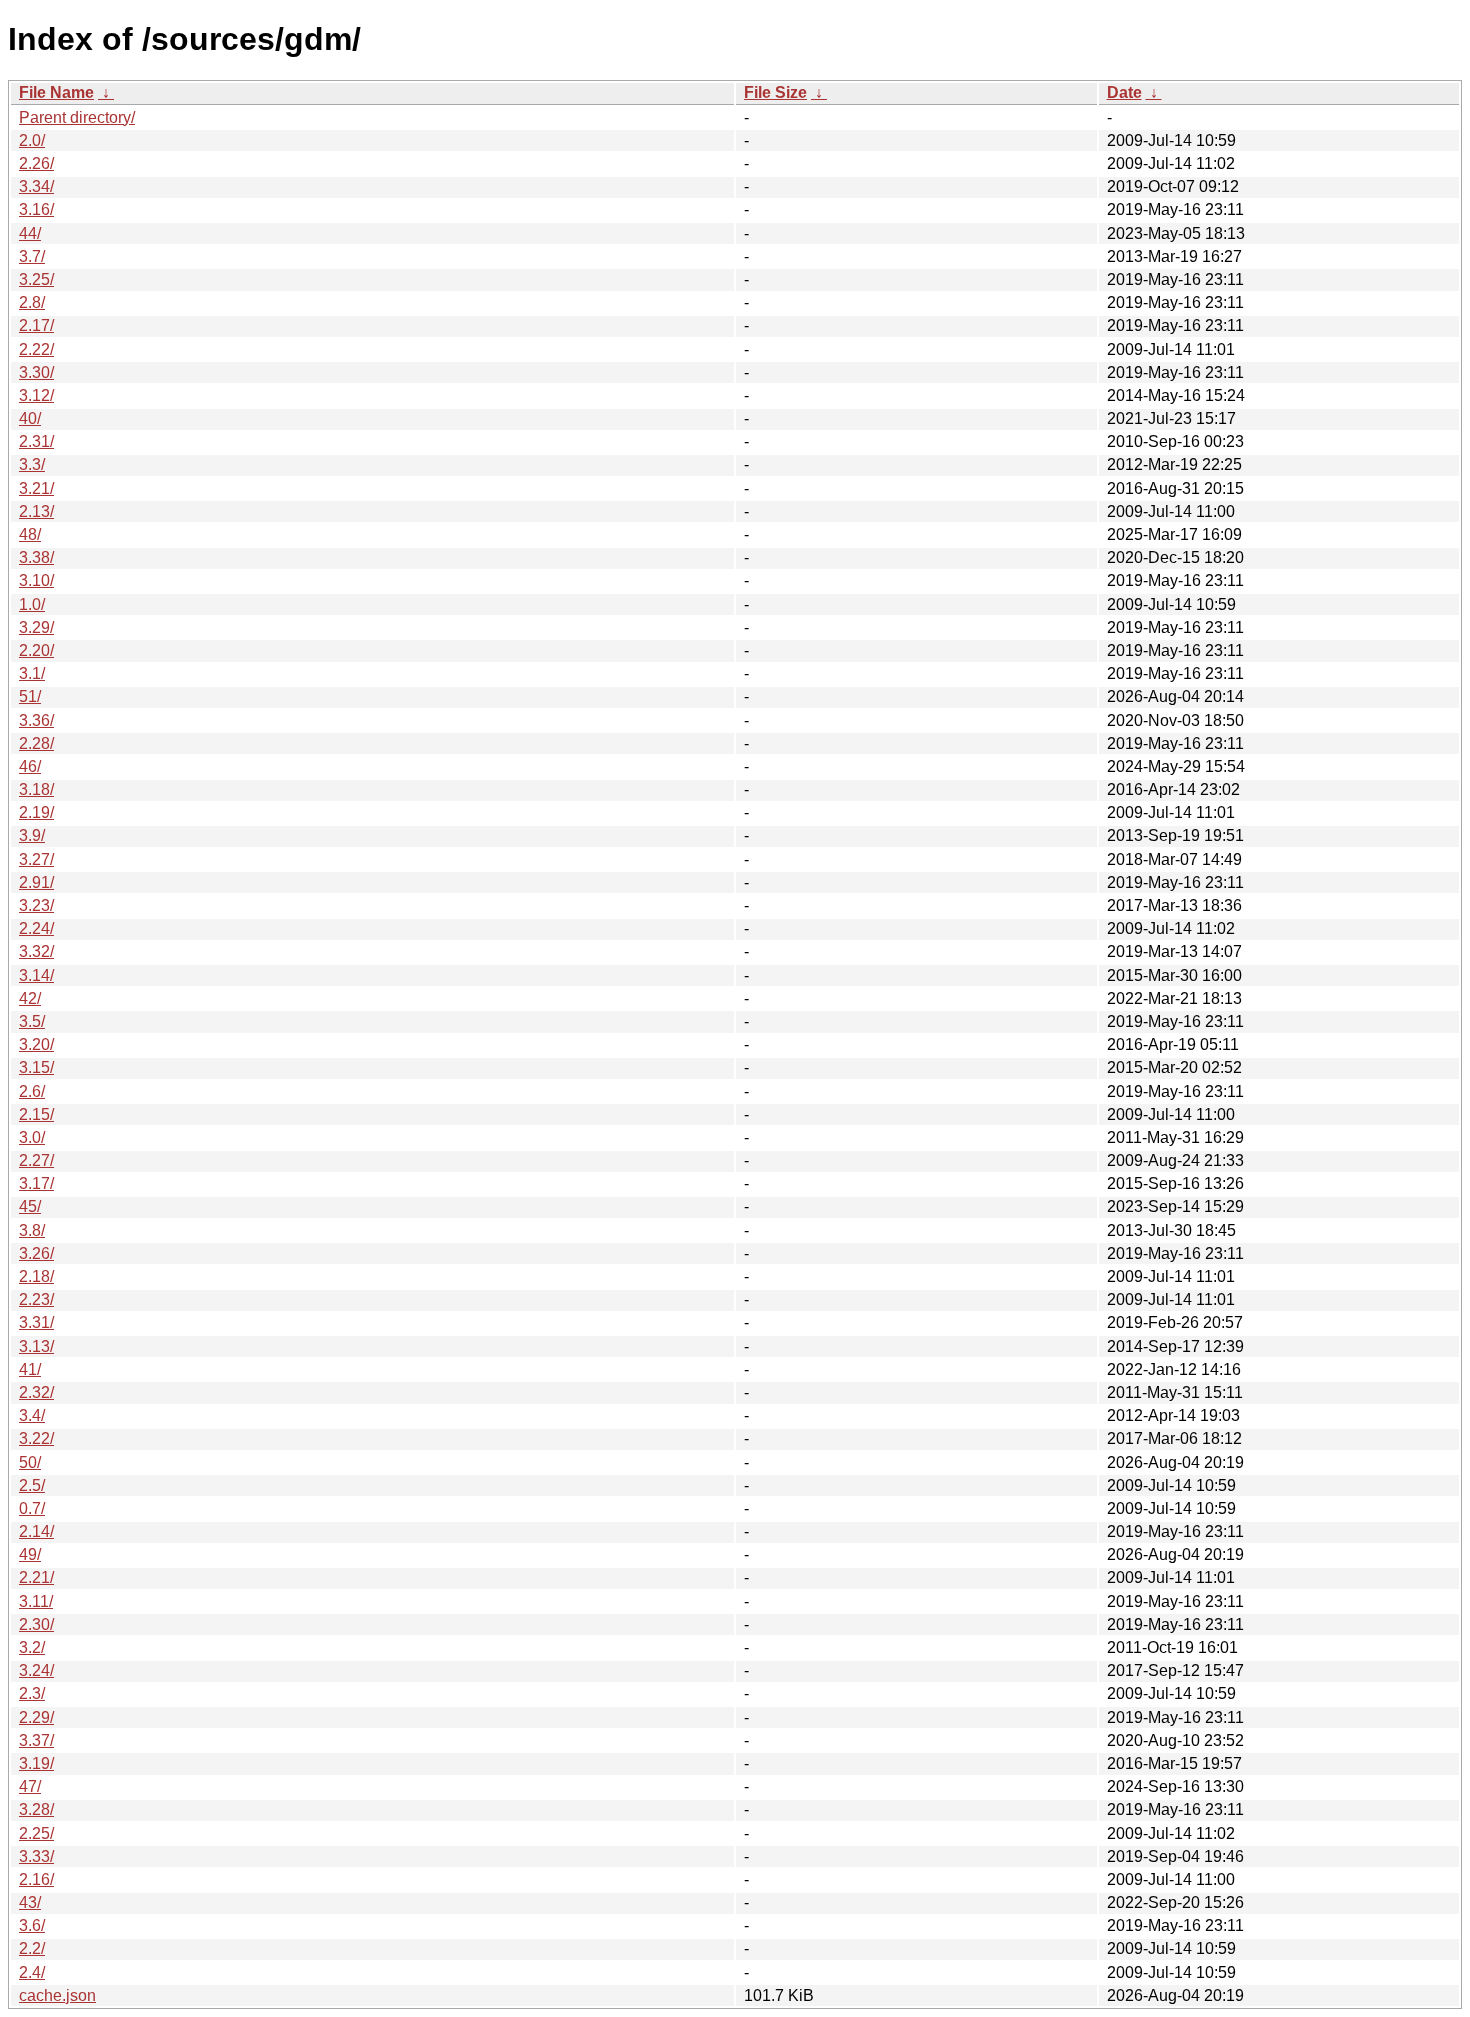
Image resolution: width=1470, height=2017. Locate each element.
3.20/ (36, 1044)
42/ (30, 998)
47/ (30, 1786)
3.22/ (36, 1438)
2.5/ (32, 1485)
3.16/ (36, 209)
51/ (30, 696)
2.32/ (36, 1392)
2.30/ (36, 1624)
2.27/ (36, 1160)
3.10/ (36, 580)
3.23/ (36, 905)
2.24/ (36, 928)
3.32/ (36, 951)
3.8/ (32, 1230)
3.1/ (32, 673)
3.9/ (32, 835)
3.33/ (36, 1856)
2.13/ (36, 511)
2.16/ (36, 1879)
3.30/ (36, 372)
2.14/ (36, 1531)
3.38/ (36, 557)
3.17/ (36, 1183)
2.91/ (36, 882)
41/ (30, 1369)
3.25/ (36, 279)
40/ (30, 418)
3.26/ (36, 1253)
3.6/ (32, 1925)
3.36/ (36, 720)
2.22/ (36, 349)
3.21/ (36, 488)
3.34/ (36, 186)
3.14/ (36, 975)
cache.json (57, 1995)
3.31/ (36, 1322)
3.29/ (36, 627)
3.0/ (32, 1137)
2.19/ (36, 812)
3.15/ (36, 1067)
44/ (30, 233)
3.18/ (36, 789)
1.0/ (32, 604)
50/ (30, 1462)
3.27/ (36, 859)
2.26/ (36, 163)
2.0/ (32, 140)
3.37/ (36, 1740)
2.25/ (36, 1833)
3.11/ (36, 1601)
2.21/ (36, 1577)
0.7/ (32, 1508)
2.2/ (32, 1948)
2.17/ (36, 325)
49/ (30, 1554)
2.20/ (36, 650)
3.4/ (32, 1415)
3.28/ (36, 1809)
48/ (30, 534)
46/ (30, 766)
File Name (56, 92)
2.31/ (36, 441)
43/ (30, 1902)
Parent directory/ (77, 117)
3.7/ (32, 256)
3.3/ (32, 464)
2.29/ (36, 1717)
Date (1124, 92)
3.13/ (36, 1346)
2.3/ (32, 1693)
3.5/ (32, 1021)
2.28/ (36, 743)
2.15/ (36, 1114)
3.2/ (32, 1647)
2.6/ (32, 1091)
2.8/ (32, 302)
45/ (30, 1206)
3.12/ (36, 395)
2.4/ (32, 1972)
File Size (775, 92)
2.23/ (36, 1299)
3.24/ (36, 1670)
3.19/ (36, 1763)
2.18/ (36, 1276)
